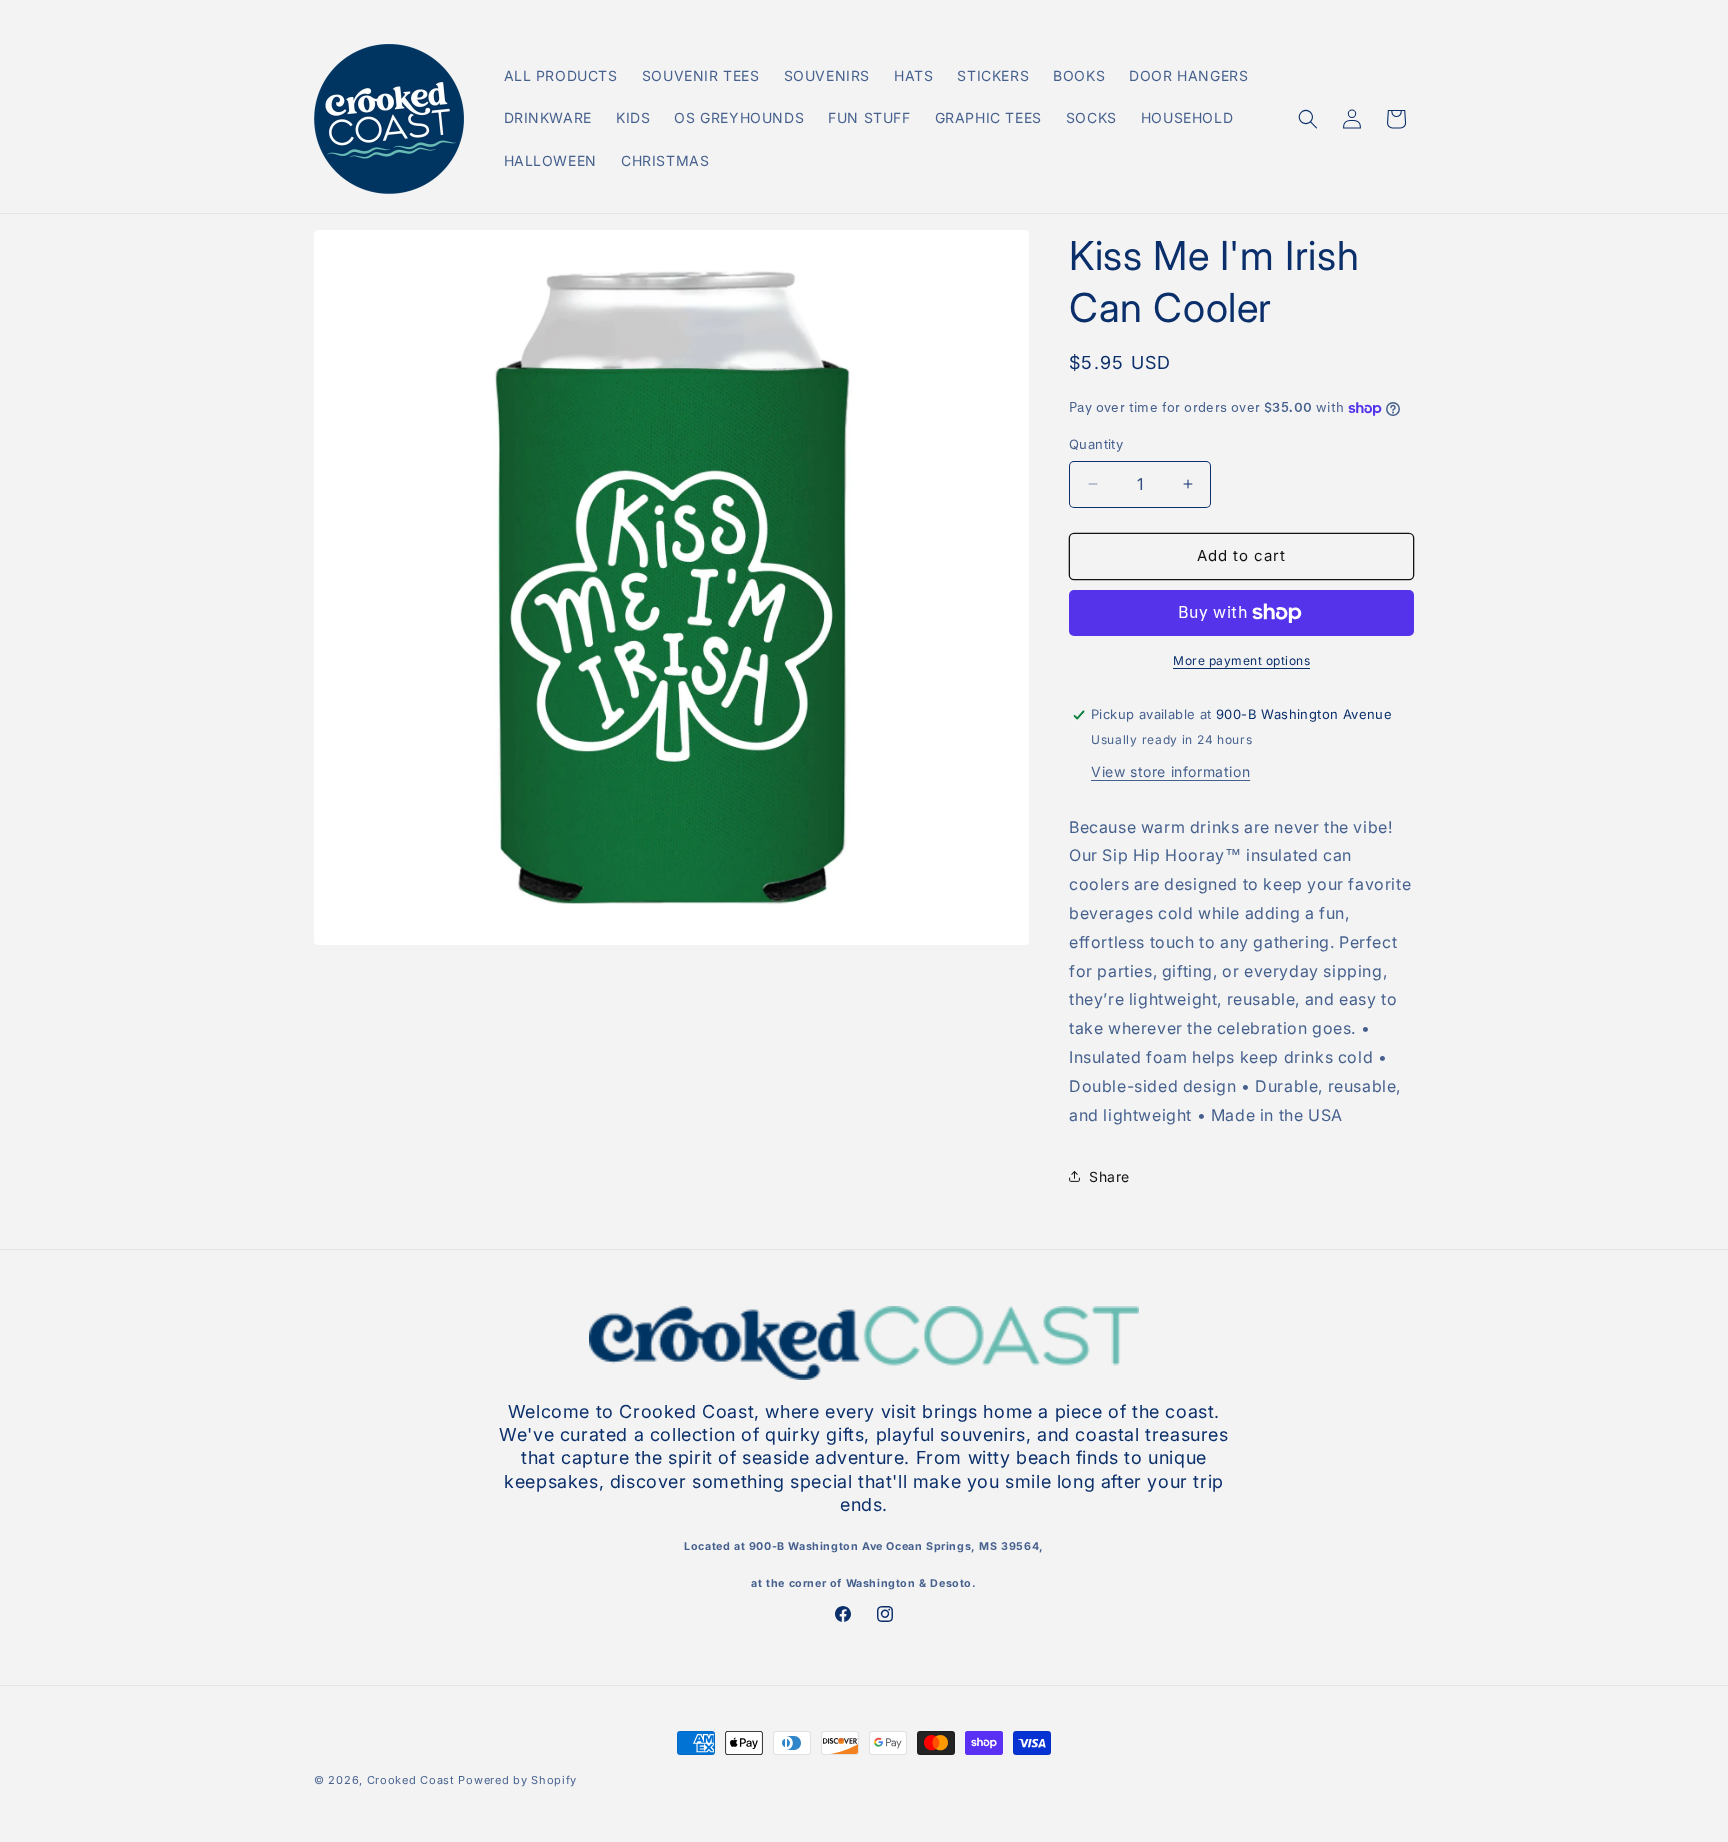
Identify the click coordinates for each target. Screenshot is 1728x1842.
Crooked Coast (411, 1780)
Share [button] (1109, 1176)
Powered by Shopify (517, 1780)
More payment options (1241, 660)
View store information (1170, 771)
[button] (1308, 119)
